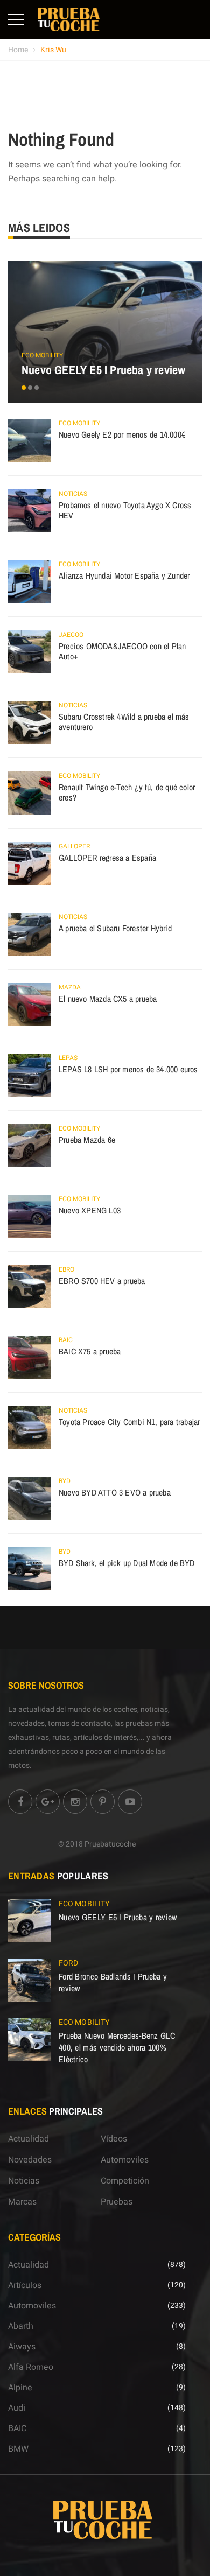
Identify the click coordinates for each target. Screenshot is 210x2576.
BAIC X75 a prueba (90, 1351)
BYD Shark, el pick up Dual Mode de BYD (127, 1563)
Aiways (22, 2347)
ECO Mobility (42, 355)
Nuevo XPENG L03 (90, 1210)
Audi (17, 2408)
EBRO (66, 1269)
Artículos (25, 2285)
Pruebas (117, 2202)
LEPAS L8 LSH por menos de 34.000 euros (128, 1069)
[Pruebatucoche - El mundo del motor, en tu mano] (69, 19)
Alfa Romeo (31, 2367)
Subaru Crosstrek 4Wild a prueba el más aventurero (124, 722)
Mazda (70, 987)
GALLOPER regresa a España (107, 858)
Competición (125, 2181)
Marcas (22, 2202)
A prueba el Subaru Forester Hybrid (115, 928)
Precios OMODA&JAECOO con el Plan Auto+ (122, 651)
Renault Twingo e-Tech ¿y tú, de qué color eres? (127, 792)
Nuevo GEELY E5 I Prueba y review (103, 370)
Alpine (20, 2388)
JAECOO (71, 635)
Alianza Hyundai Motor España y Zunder (124, 575)
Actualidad (29, 2139)
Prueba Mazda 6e (87, 1140)
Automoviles (125, 2160)
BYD (65, 1481)
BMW (18, 2449)
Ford (68, 1963)
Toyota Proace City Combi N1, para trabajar (129, 1422)
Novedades (30, 2160)
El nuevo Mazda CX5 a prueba (108, 999)
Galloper (74, 846)
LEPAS (68, 1058)
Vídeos (114, 2139)
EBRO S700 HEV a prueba (102, 1281)
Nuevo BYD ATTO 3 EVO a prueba (115, 1492)
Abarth (21, 2326)
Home (18, 50)
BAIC (66, 1340)
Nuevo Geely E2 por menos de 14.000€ (122, 434)
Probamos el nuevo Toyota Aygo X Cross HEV (125, 510)
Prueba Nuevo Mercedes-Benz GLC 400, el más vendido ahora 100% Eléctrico (117, 2047)
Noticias (73, 494)
